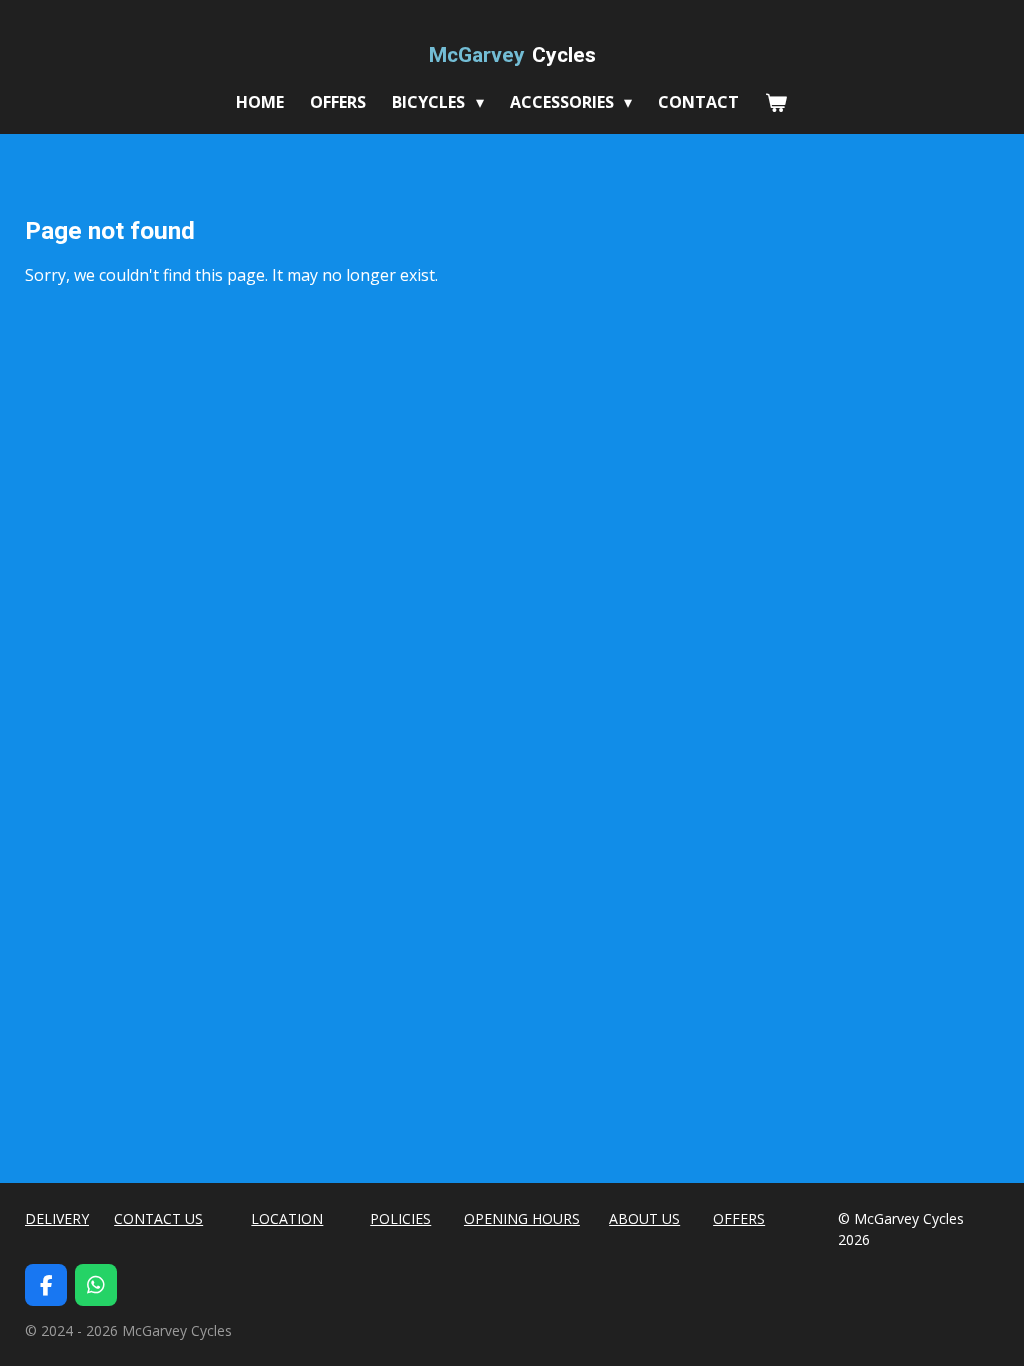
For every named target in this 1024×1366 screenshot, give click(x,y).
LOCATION (287, 1218)
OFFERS (739, 1218)
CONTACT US (158, 1218)
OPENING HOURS (522, 1218)
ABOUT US (644, 1218)
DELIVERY (57, 1218)
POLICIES (400, 1218)
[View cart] (776, 102)
